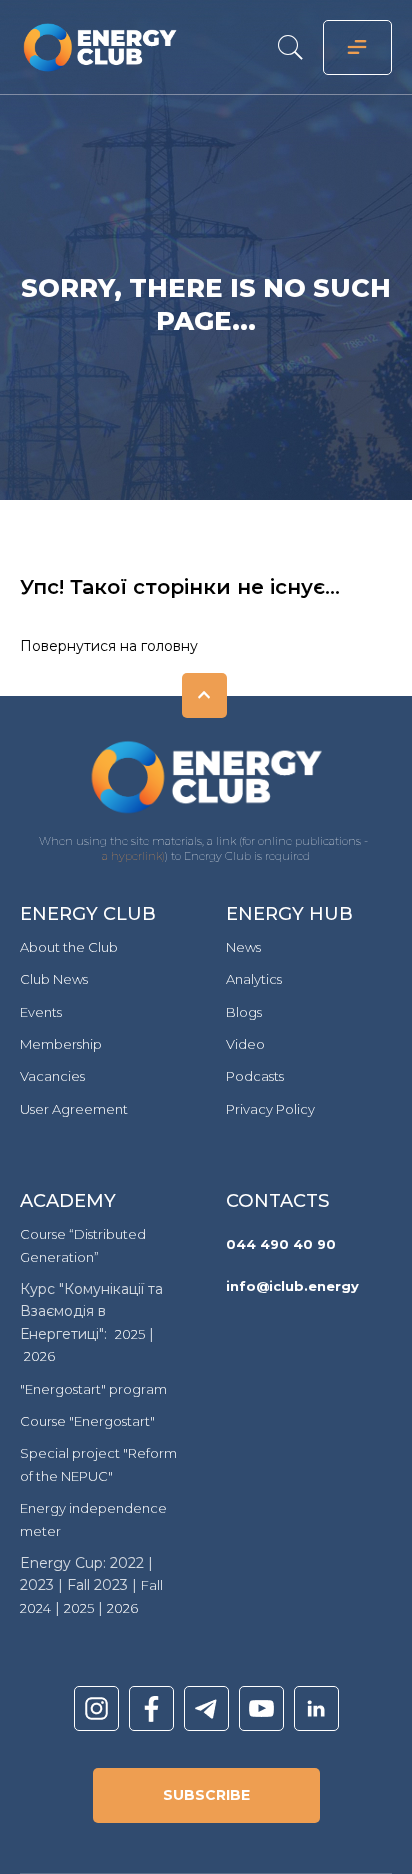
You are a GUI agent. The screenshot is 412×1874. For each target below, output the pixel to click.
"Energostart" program (93, 1389)
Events (41, 1012)
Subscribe (206, 1795)
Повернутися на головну (109, 646)
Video (245, 1044)
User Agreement (74, 1109)
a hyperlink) (133, 856)
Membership (61, 1044)
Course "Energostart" (87, 1421)
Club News (54, 979)
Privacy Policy (270, 1109)
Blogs (244, 1012)
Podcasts (255, 1076)
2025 (130, 1334)
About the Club (69, 947)
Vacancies (52, 1076)
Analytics (254, 979)
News (243, 947)
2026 (39, 1356)
